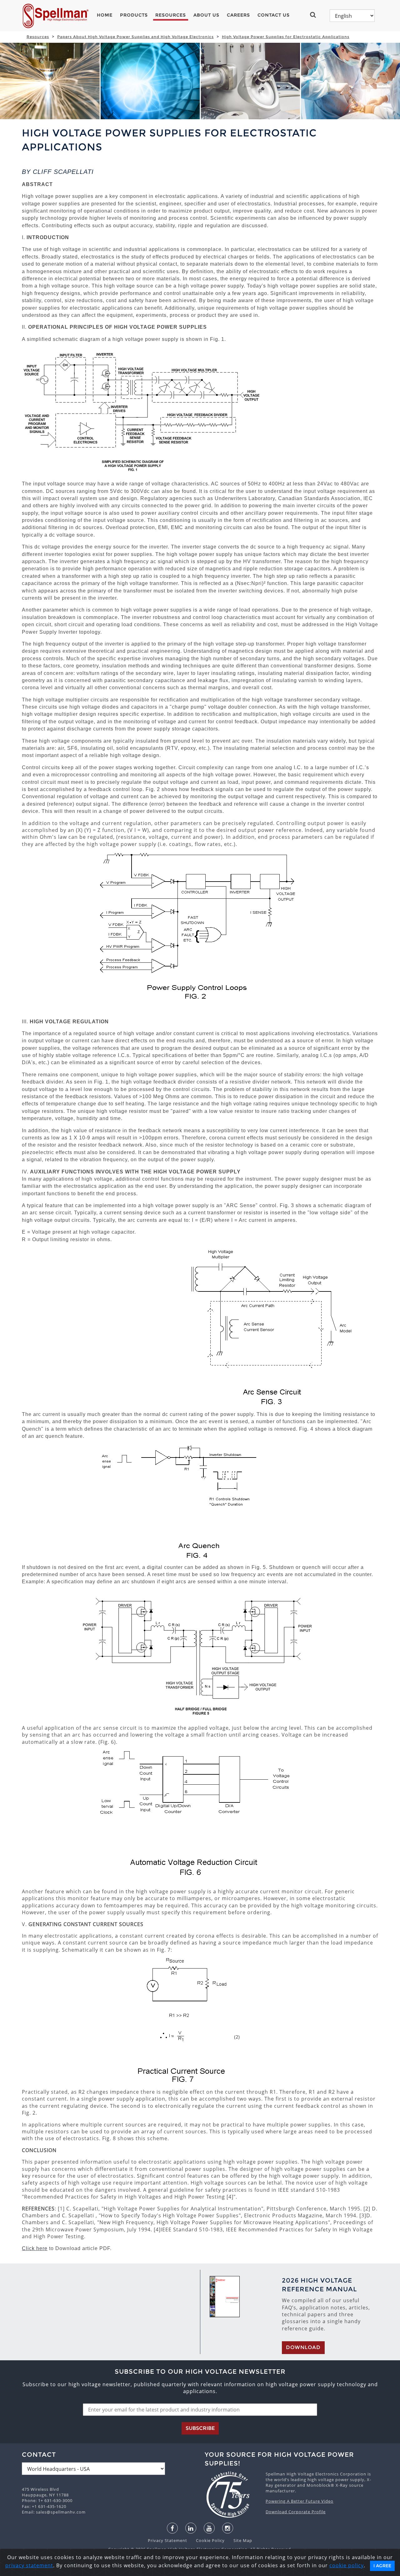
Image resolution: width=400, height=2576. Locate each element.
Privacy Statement (168, 2540)
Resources (171, 15)
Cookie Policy (207, 2540)
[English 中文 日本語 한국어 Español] (352, 16)
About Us (206, 15)
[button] (315, 15)
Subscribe (200, 2428)
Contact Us (274, 15)
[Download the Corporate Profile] (232, 2495)
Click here (35, 2248)
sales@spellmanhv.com (61, 2512)
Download (303, 2347)
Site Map (239, 2540)
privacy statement (29, 2565)
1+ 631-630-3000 (55, 2500)
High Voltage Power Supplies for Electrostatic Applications (286, 37)
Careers (238, 15)
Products (134, 15)
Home (105, 15)
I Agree (382, 2566)
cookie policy (347, 2565)
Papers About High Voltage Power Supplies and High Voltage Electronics (135, 37)
